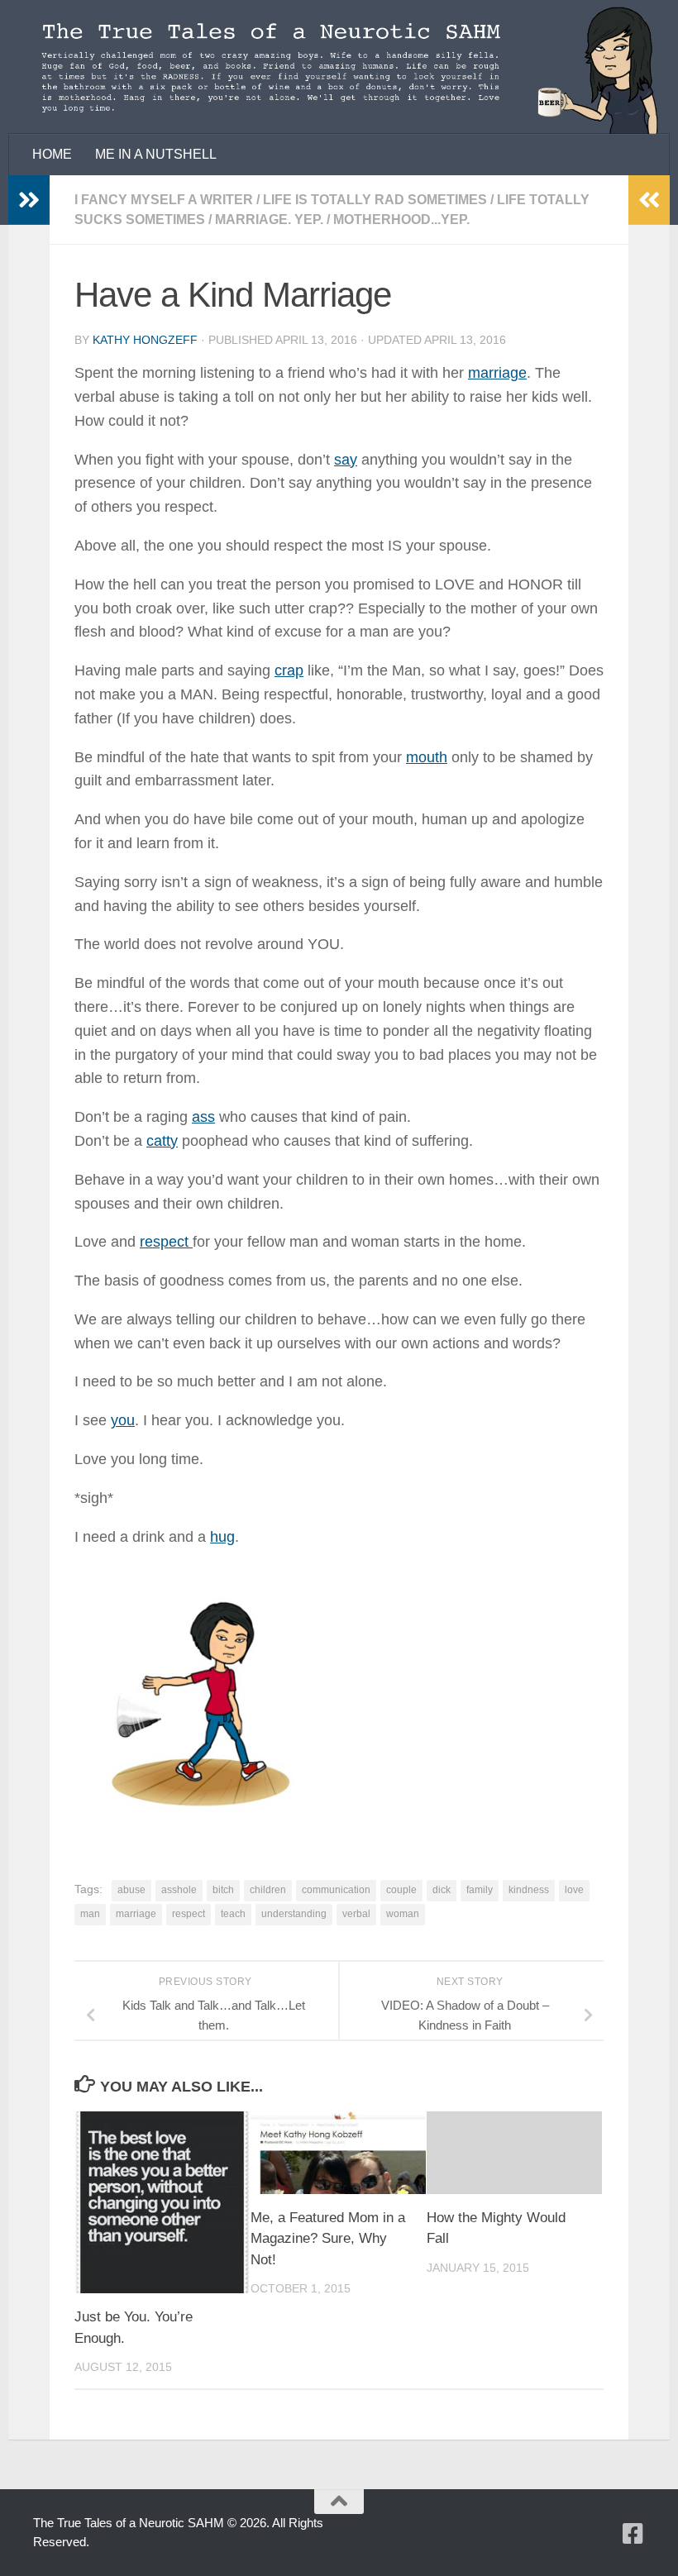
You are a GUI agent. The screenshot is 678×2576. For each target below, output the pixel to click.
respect (166, 1242)
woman (403, 1914)
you (123, 1420)
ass (203, 1117)
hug (222, 1537)
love (574, 1890)
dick (442, 1890)
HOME (52, 154)
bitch (223, 1890)
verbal (356, 1914)
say (346, 460)
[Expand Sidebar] (29, 200)
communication (336, 1890)
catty (162, 1141)
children (268, 1890)
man (90, 1914)
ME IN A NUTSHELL (156, 154)
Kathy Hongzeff (145, 340)
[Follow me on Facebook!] (633, 2534)
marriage (497, 373)
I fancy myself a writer (164, 200)
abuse (131, 1890)
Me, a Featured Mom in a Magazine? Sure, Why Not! (328, 2239)
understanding (294, 1914)
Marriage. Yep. (269, 219)
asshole (179, 1890)
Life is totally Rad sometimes (375, 200)
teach (233, 1914)
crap (289, 670)
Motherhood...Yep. (401, 219)
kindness (529, 1890)
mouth (427, 757)
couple (401, 1890)
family (480, 1890)
